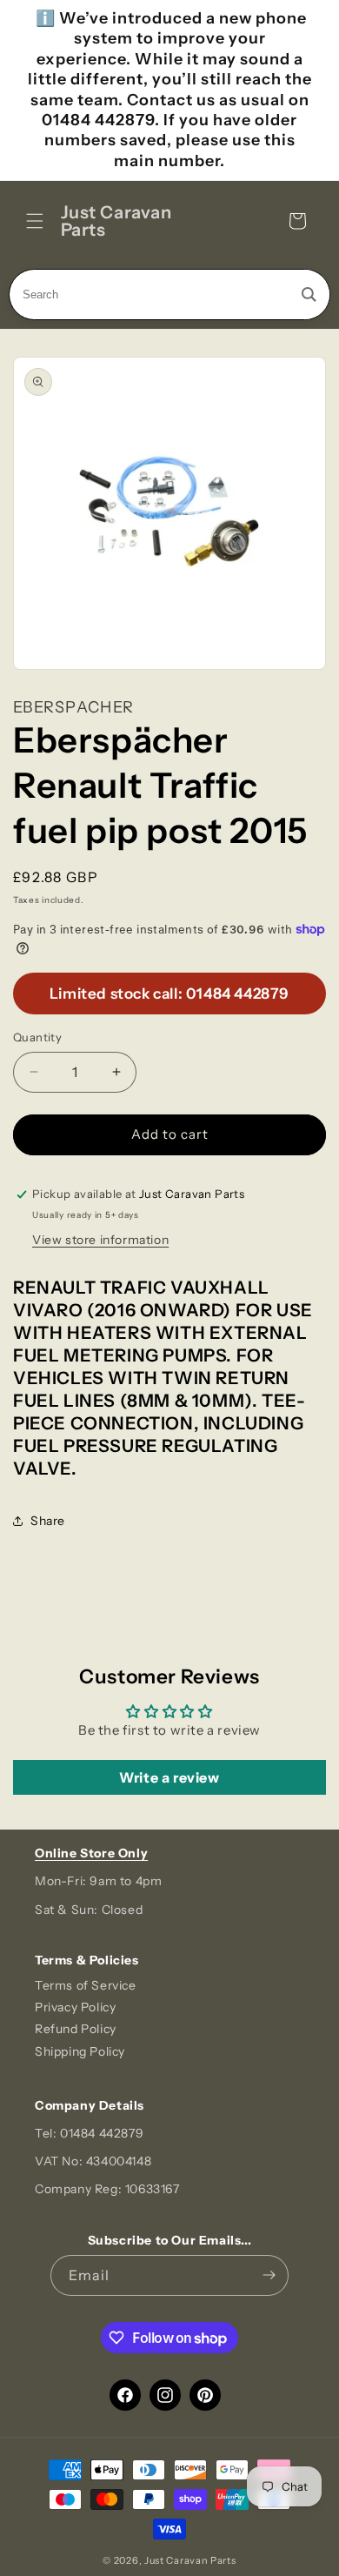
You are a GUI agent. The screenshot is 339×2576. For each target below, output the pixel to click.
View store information (100, 1240)
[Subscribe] (269, 2275)
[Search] (309, 294)
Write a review (169, 1777)
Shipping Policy (80, 2051)
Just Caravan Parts (190, 2560)
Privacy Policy (75, 2007)
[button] (35, 221)
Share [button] (48, 1521)
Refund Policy (76, 2029)
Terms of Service (86, 1985)
